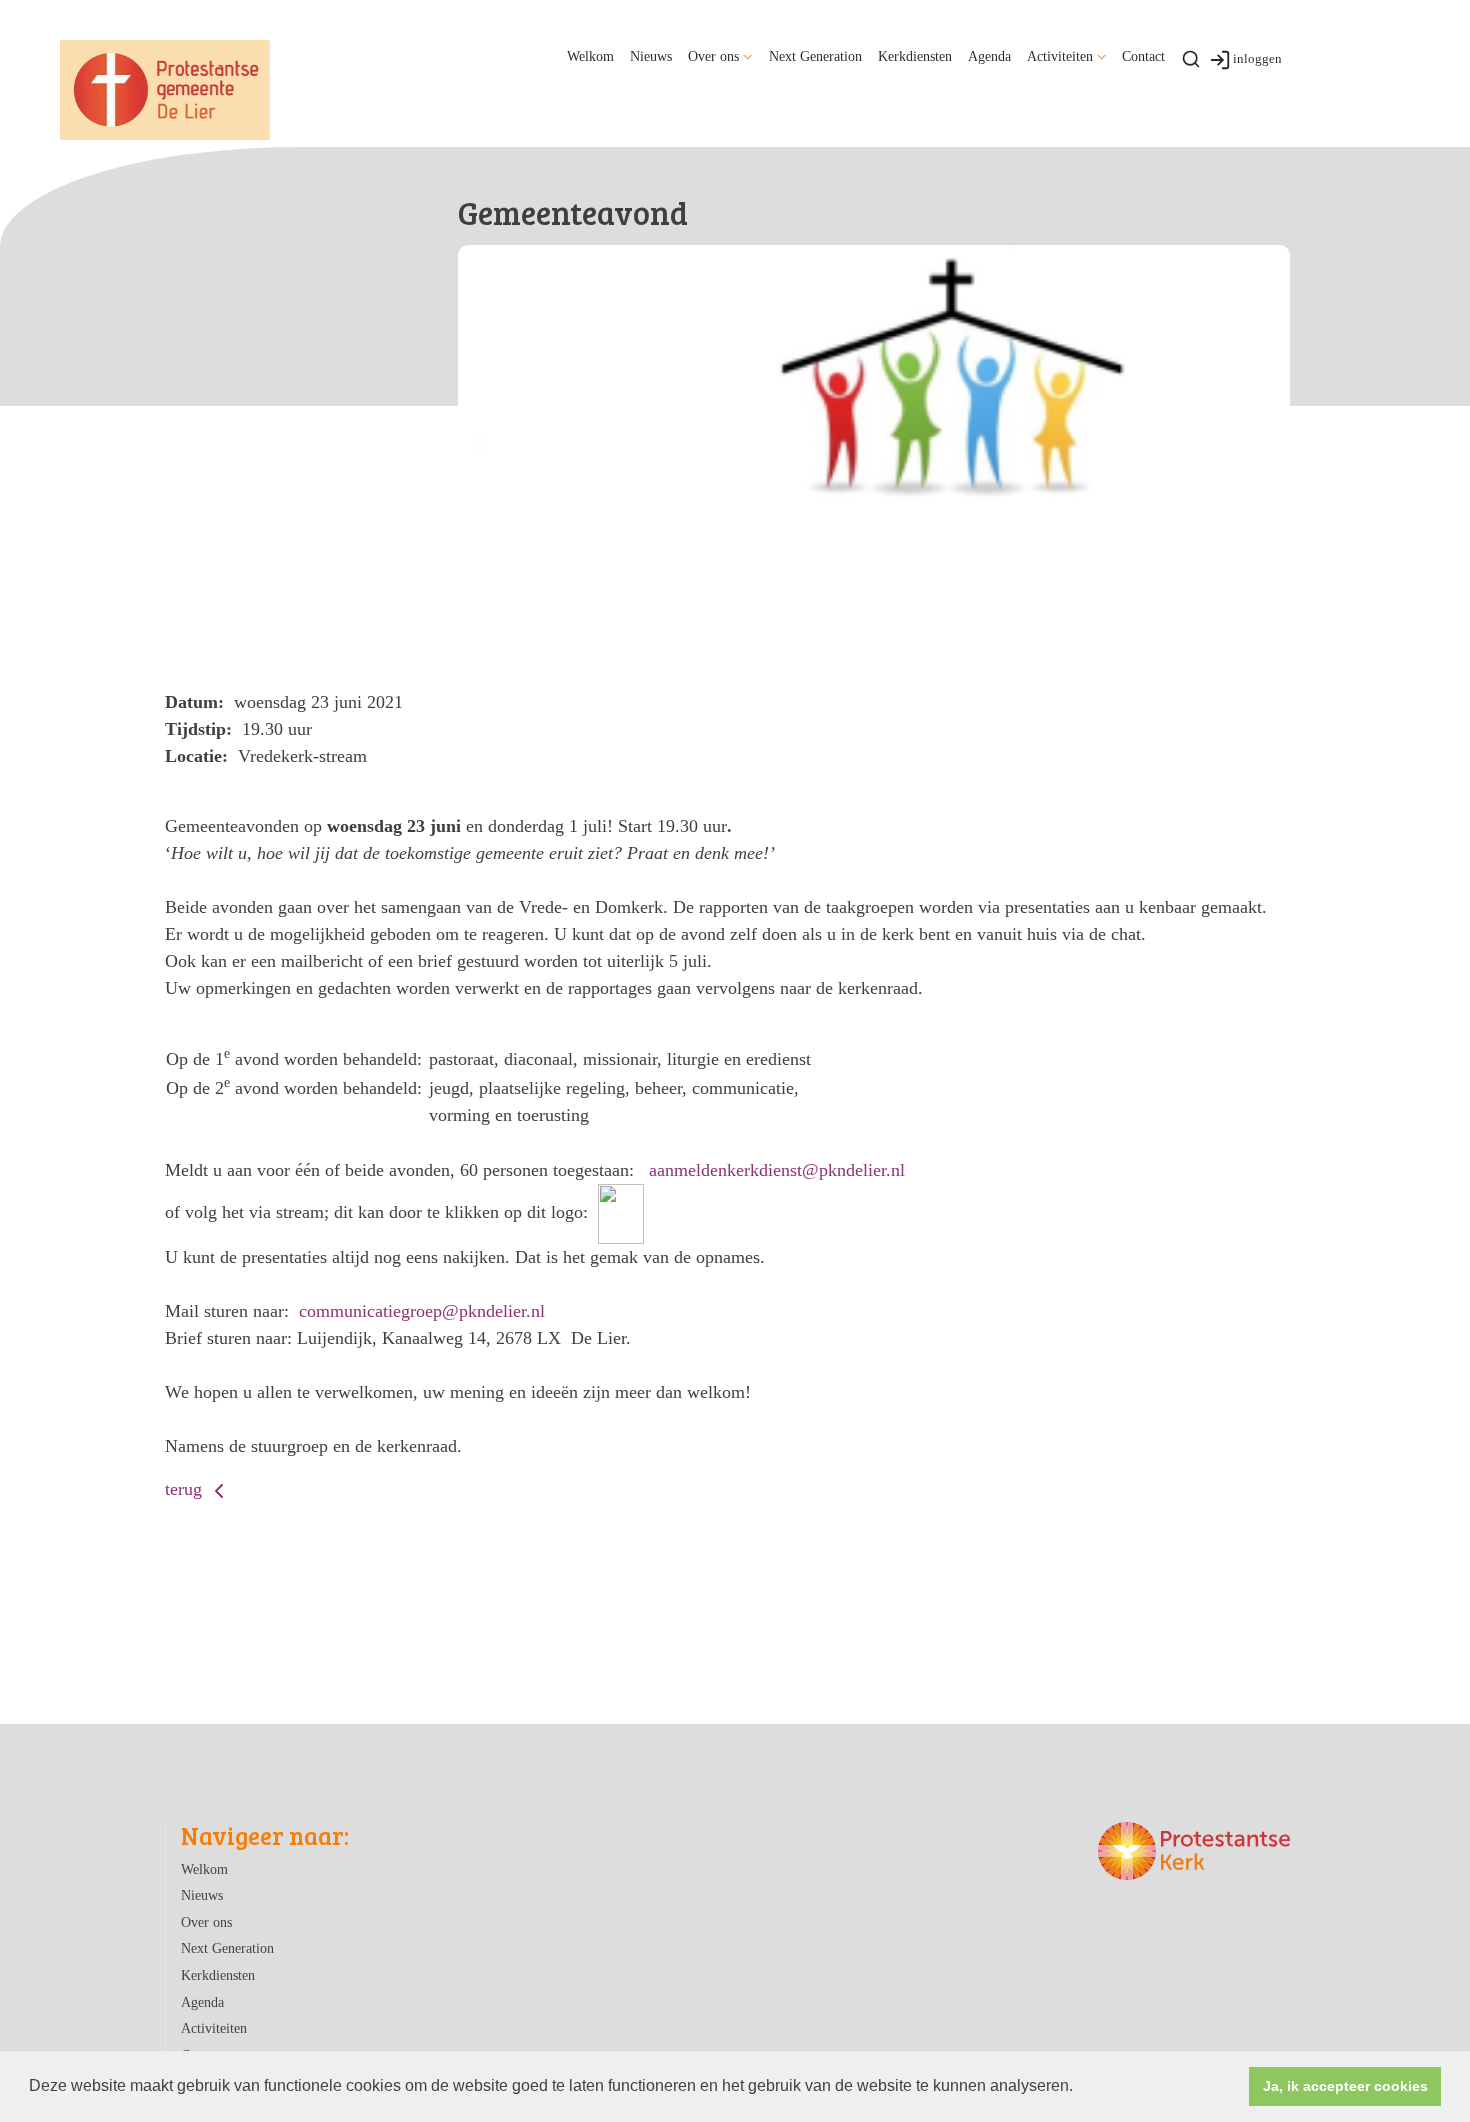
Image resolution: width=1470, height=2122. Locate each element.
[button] (1080, 2088)
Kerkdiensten (915, 56)
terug (186, 1489)
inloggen (1257, 58)
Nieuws (651, 56)
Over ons (713, 56)
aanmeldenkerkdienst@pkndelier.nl (777, 1170)
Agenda (989, 56)
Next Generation (815, 56)
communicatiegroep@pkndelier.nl (422, 1311)
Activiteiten (1060, 56)
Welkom (590, 56)
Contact (1143, 56)
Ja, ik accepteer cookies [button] (1345, 2086)
